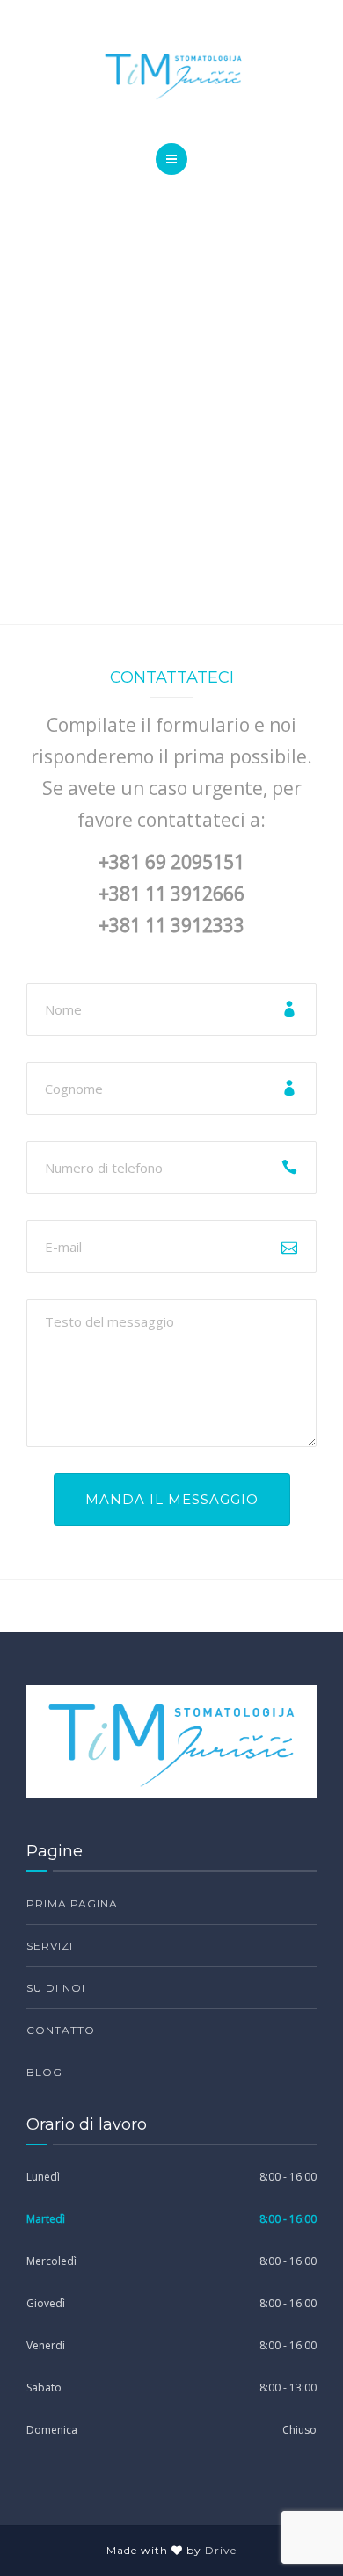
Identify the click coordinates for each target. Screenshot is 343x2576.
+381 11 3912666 (171, 894)
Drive (221, 2550)
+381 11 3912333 (171, 925)
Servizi (50, 1946)
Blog (44, 2072)
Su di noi (56, 1988)
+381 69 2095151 (171, 862)
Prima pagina (72, 1903)
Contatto (61, 2030)
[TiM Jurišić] (171, 76)
